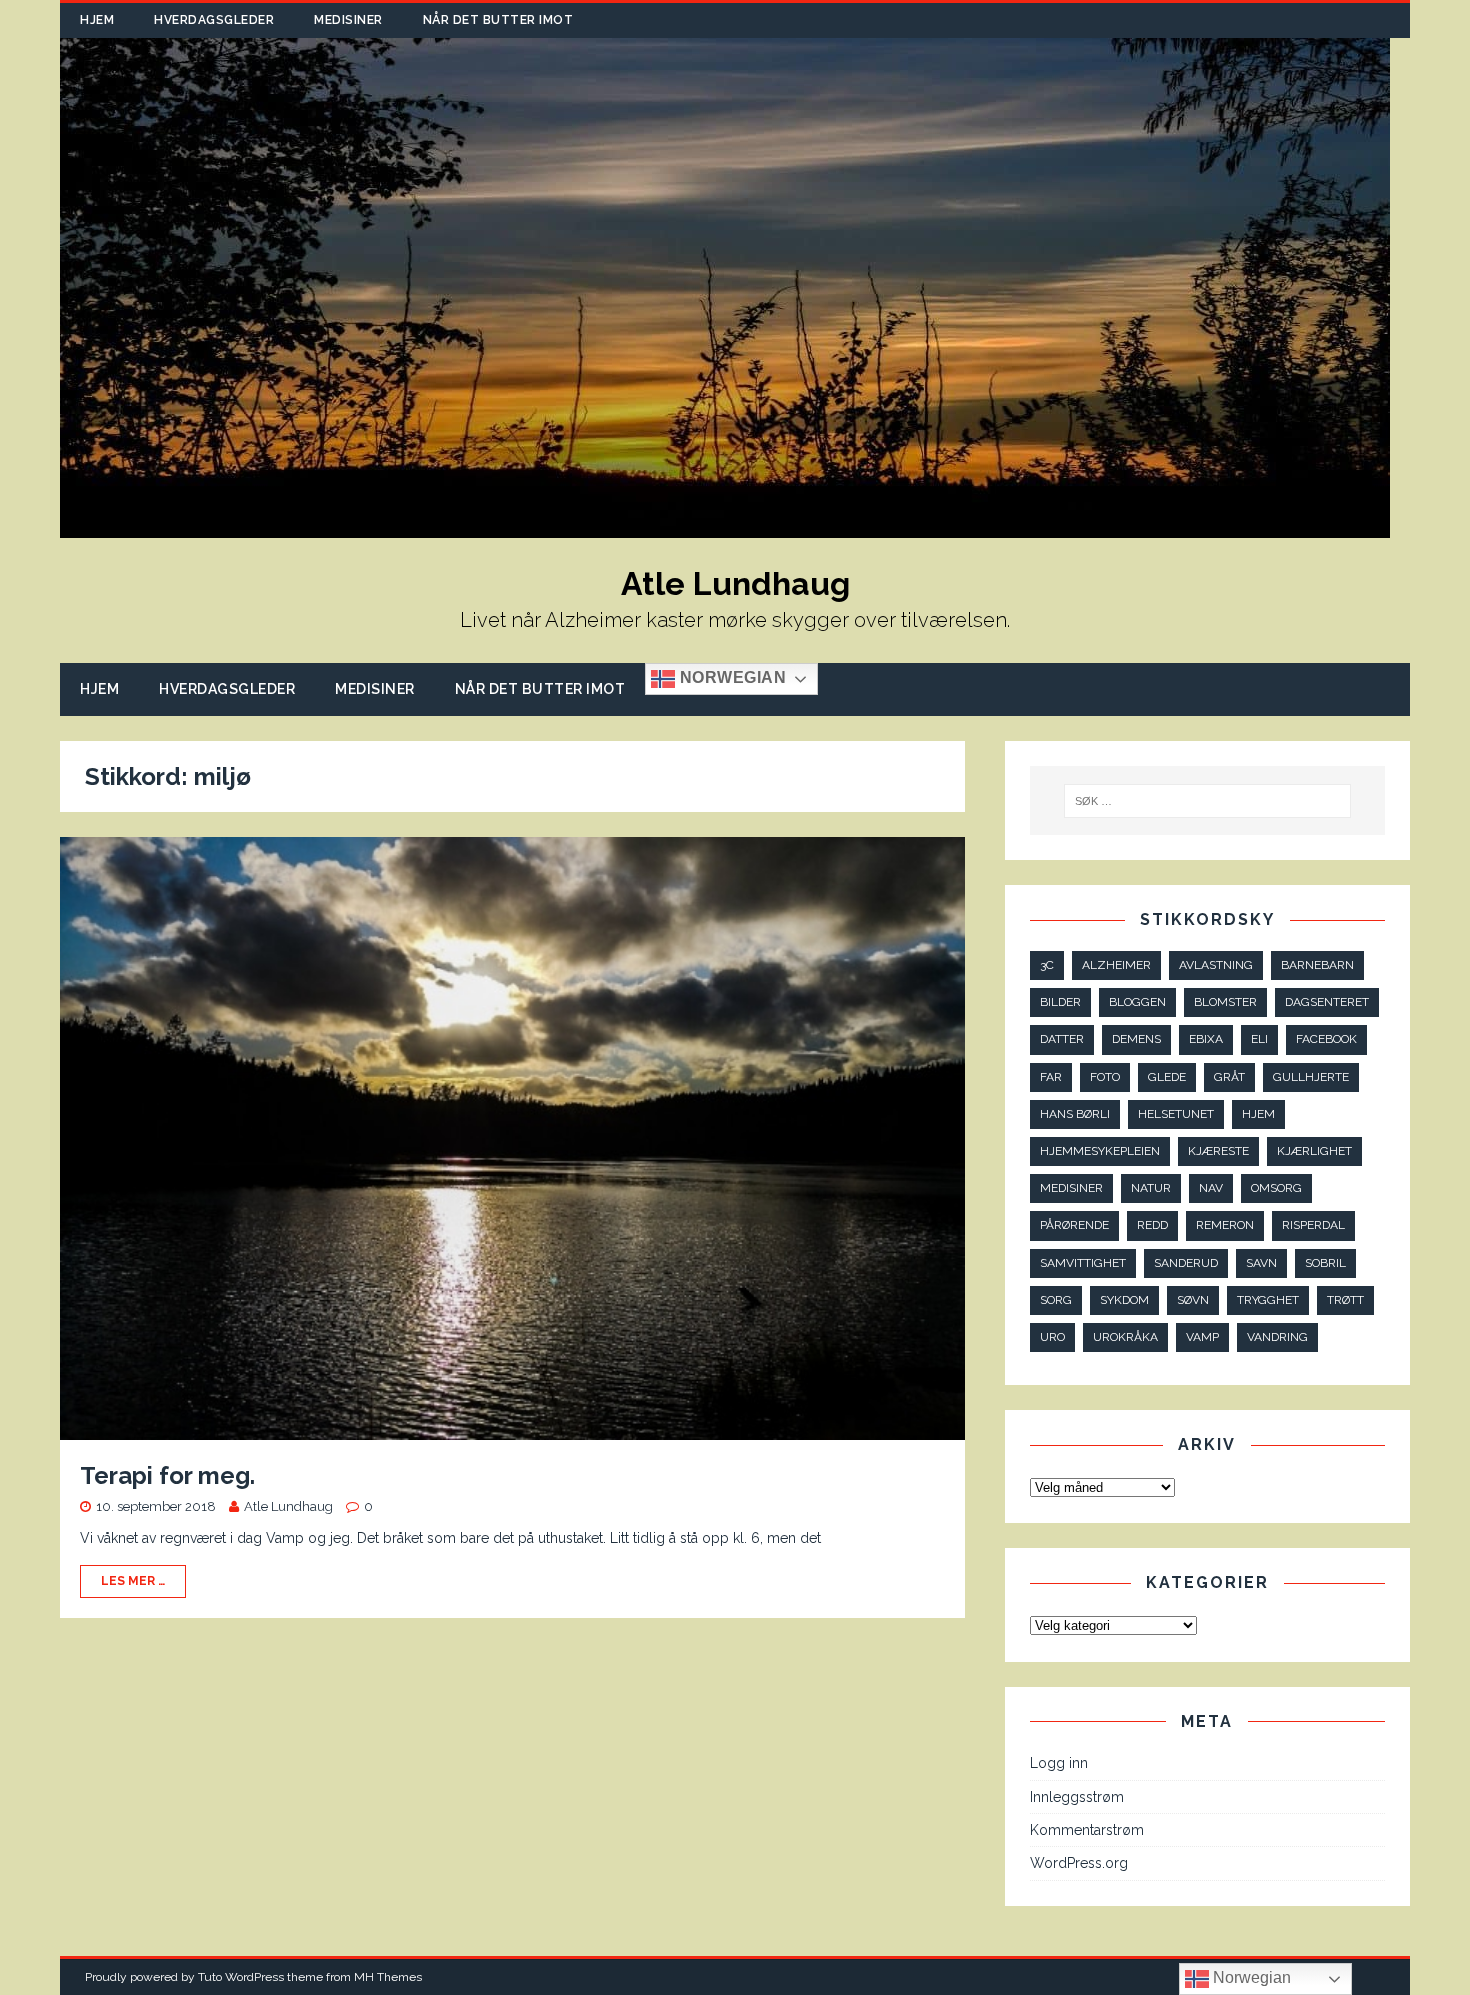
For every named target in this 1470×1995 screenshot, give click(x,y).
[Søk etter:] (1208, 801)
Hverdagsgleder (214, 20)
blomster (1225, 1002)
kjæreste (1218, 1151)
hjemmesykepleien (1100, 1151)
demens (1136, 1039)
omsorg (1276, 1188)
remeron (1225, 1225)
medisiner (1071, 1188)
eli (1259, 1039)
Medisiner (348, 20)
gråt (1229, 1077)
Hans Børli (1075, 1114)
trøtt (1345, 1300)
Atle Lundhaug (288, 1506)
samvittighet (1083, 1263)
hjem (1258, 1114)
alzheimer (1116, 965)
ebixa (1206, 1039)
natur (1151, 1188)
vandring (1277, 1337)
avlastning (1216, 965)
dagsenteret (1327, 1002)
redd (1152, 1225)
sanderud (1186, 1263)
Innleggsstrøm (1077, 1797)
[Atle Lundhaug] (725, 527)
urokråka (1125, 1337)
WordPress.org (1079, 1863)
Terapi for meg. (167, 1475)
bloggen (1137, 1002)
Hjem (97, 20)
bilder (1060, 1002)
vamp (1202, 1337)
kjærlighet (1314, 1151)
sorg (1056, 1300)
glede (1167, 1077)
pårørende (1074, 1225)
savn (1261, 1263)
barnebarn (1317, 965)
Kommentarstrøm (1087, 1830)
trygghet (1268, 1300)
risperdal (1313, 1225)
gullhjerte (1311, 1077)
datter (1062, 1039)
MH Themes (388, 1977)
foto (1105, 1077)
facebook (1326, 1039)
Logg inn (1059, 1763)
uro (1052, 1337)
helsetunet (1176, 1114)
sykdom (1124, 1300)
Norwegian (730, 678)
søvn (1193, 1300)
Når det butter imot (498, 20)
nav (1211, 1188)
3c (1047, 965)
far (1051, 1077)
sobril (1325, 1263)
